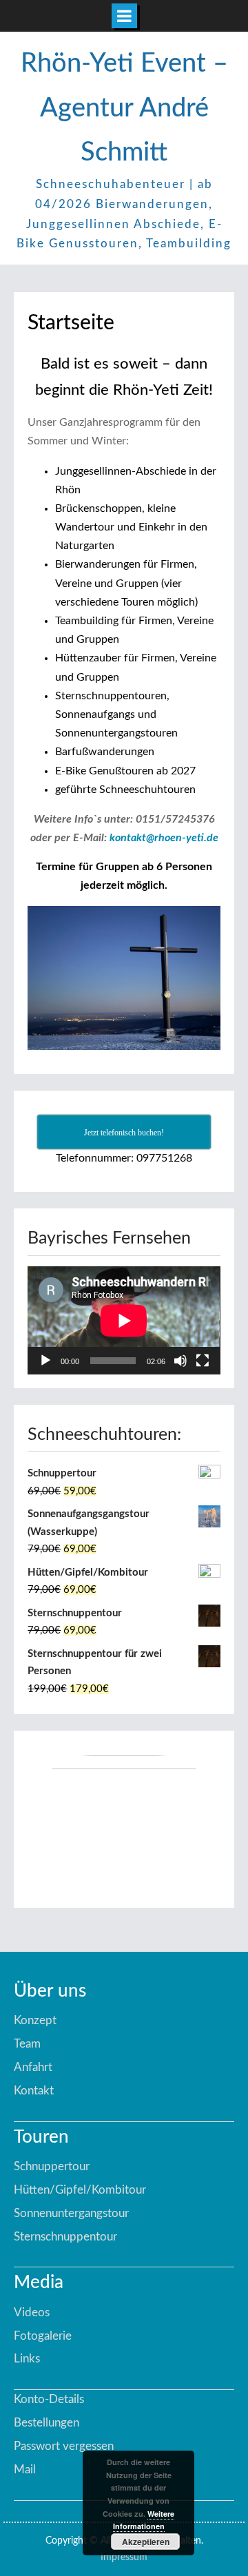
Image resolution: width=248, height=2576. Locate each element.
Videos (32, 2312)
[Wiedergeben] (45, 1361)
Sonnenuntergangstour (71, 2213)
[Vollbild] (203, 1361)
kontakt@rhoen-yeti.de (164, 838)
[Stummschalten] (180, 1361)
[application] (124, 1320)
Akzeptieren (146, 2542)
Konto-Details (49, 2399)
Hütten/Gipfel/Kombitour (80, 2190)
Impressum (124, 2557)
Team (27, 2044)
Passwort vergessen (64, 2446)
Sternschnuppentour (65, 2237)
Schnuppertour (52, 2166)
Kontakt (34, 2091)
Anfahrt (33, 2067)
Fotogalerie (43, 2336)
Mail (25, 2470)
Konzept (35, 2020)
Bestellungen (46, 2423)
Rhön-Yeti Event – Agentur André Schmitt (124, 108)
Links (27, 2359)
